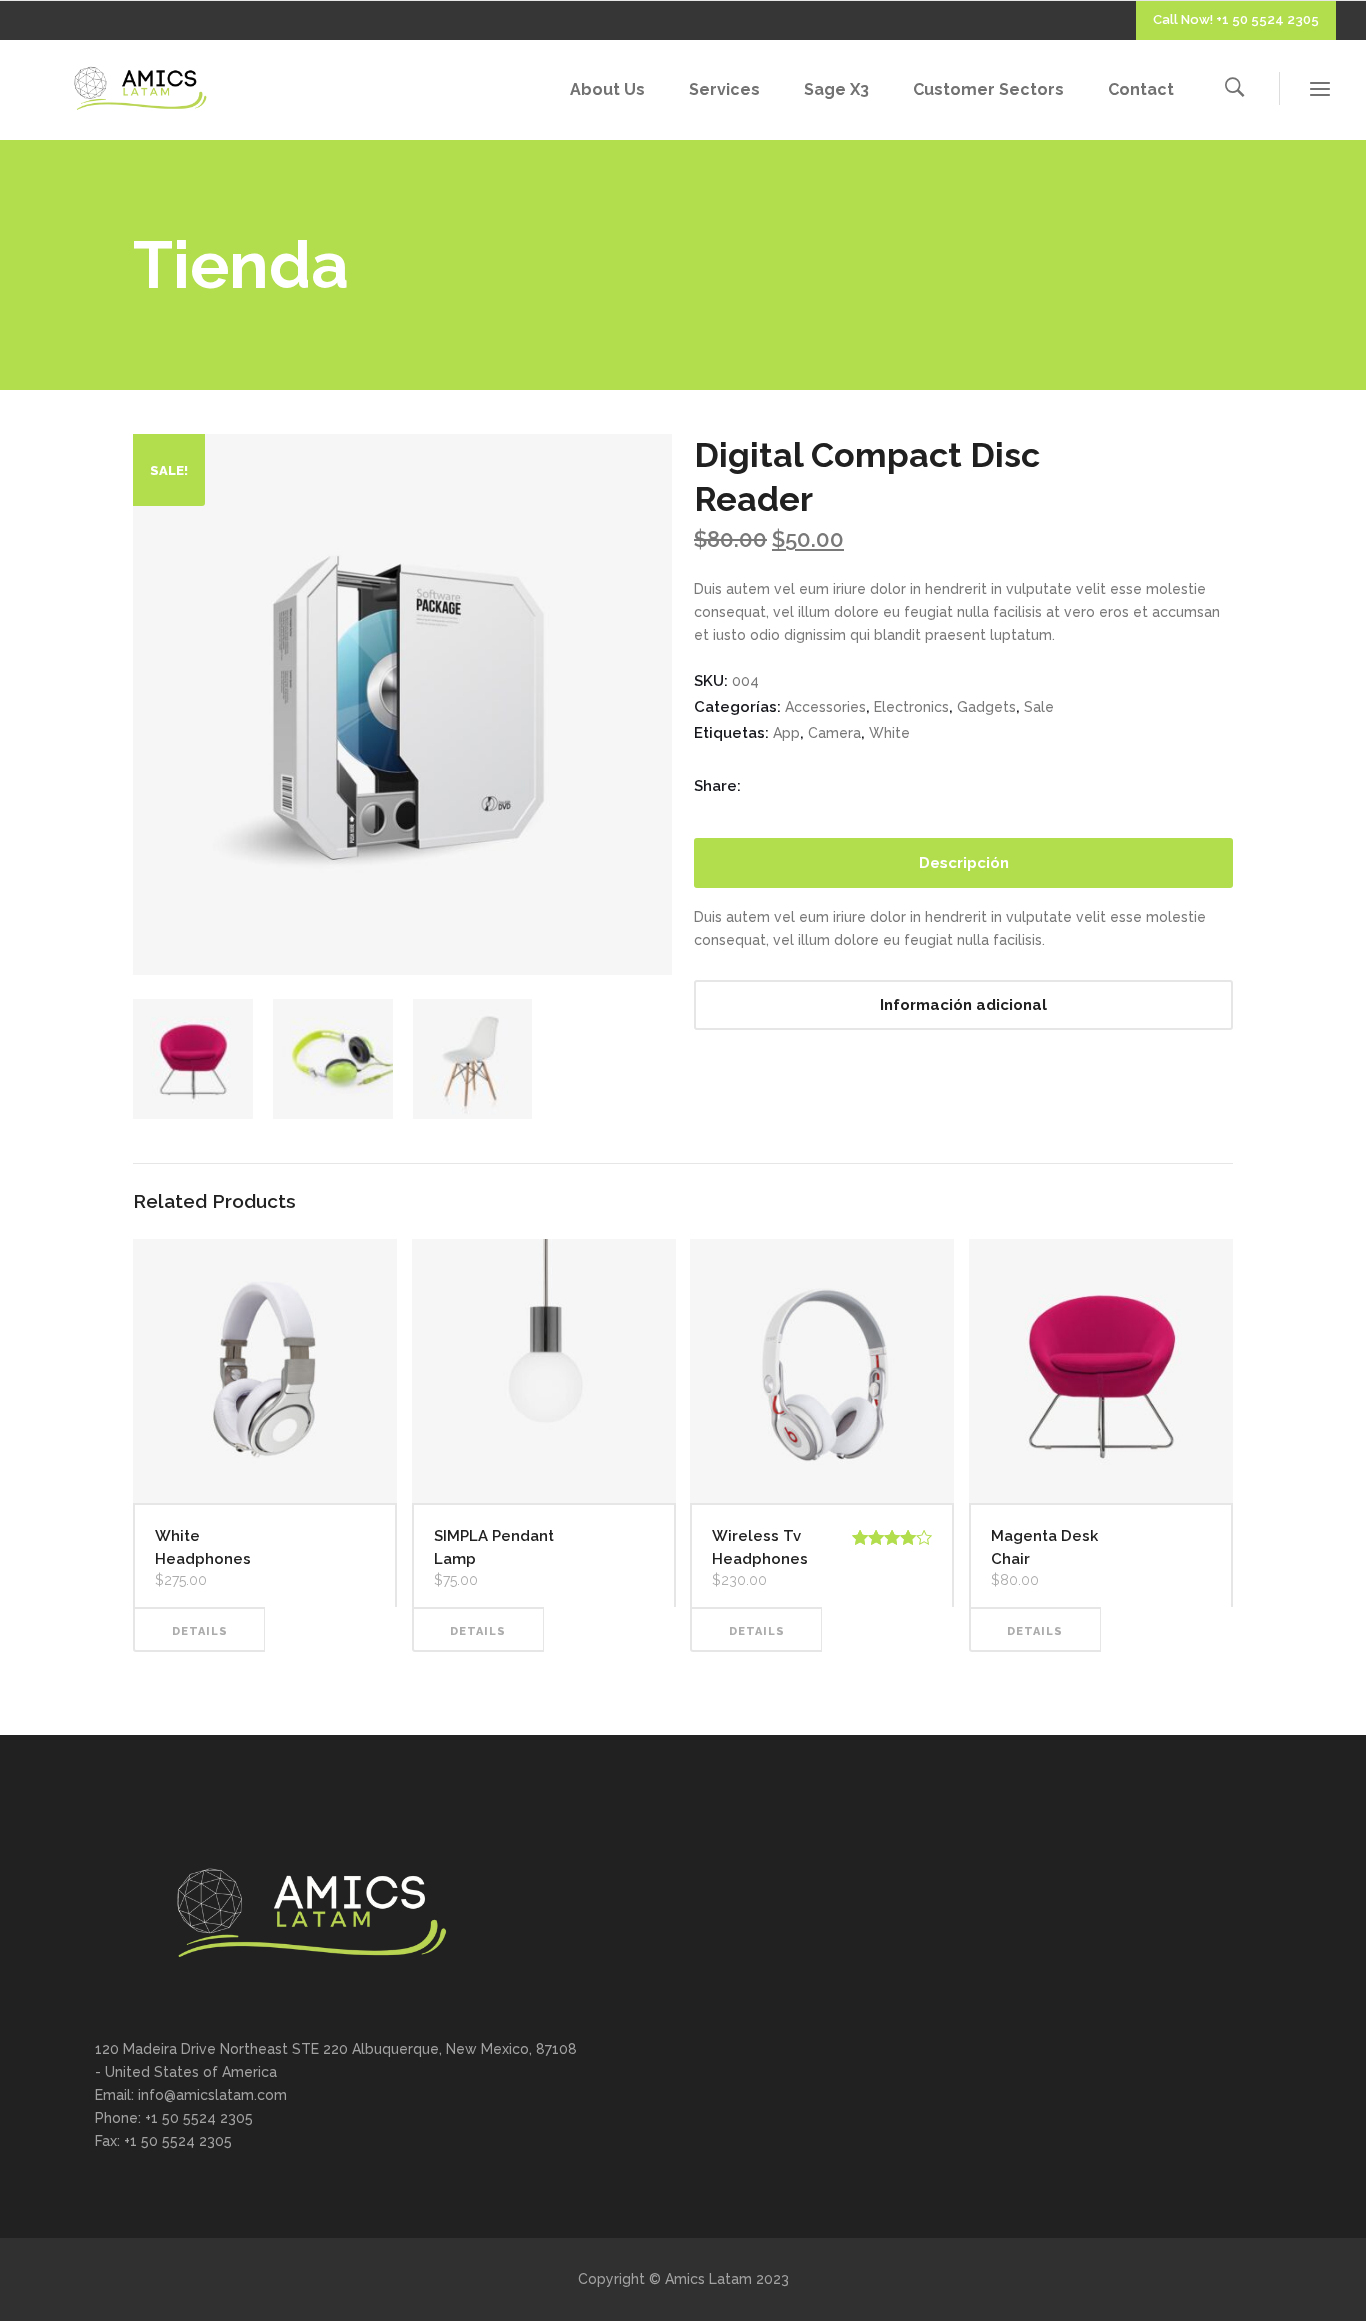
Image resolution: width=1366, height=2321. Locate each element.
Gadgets (986, 707)
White (889, 733)
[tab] (963, 863)
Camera (834, 733)
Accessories (825, 707)
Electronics (911, 707)
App (786, 733)
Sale (1039, 707)
